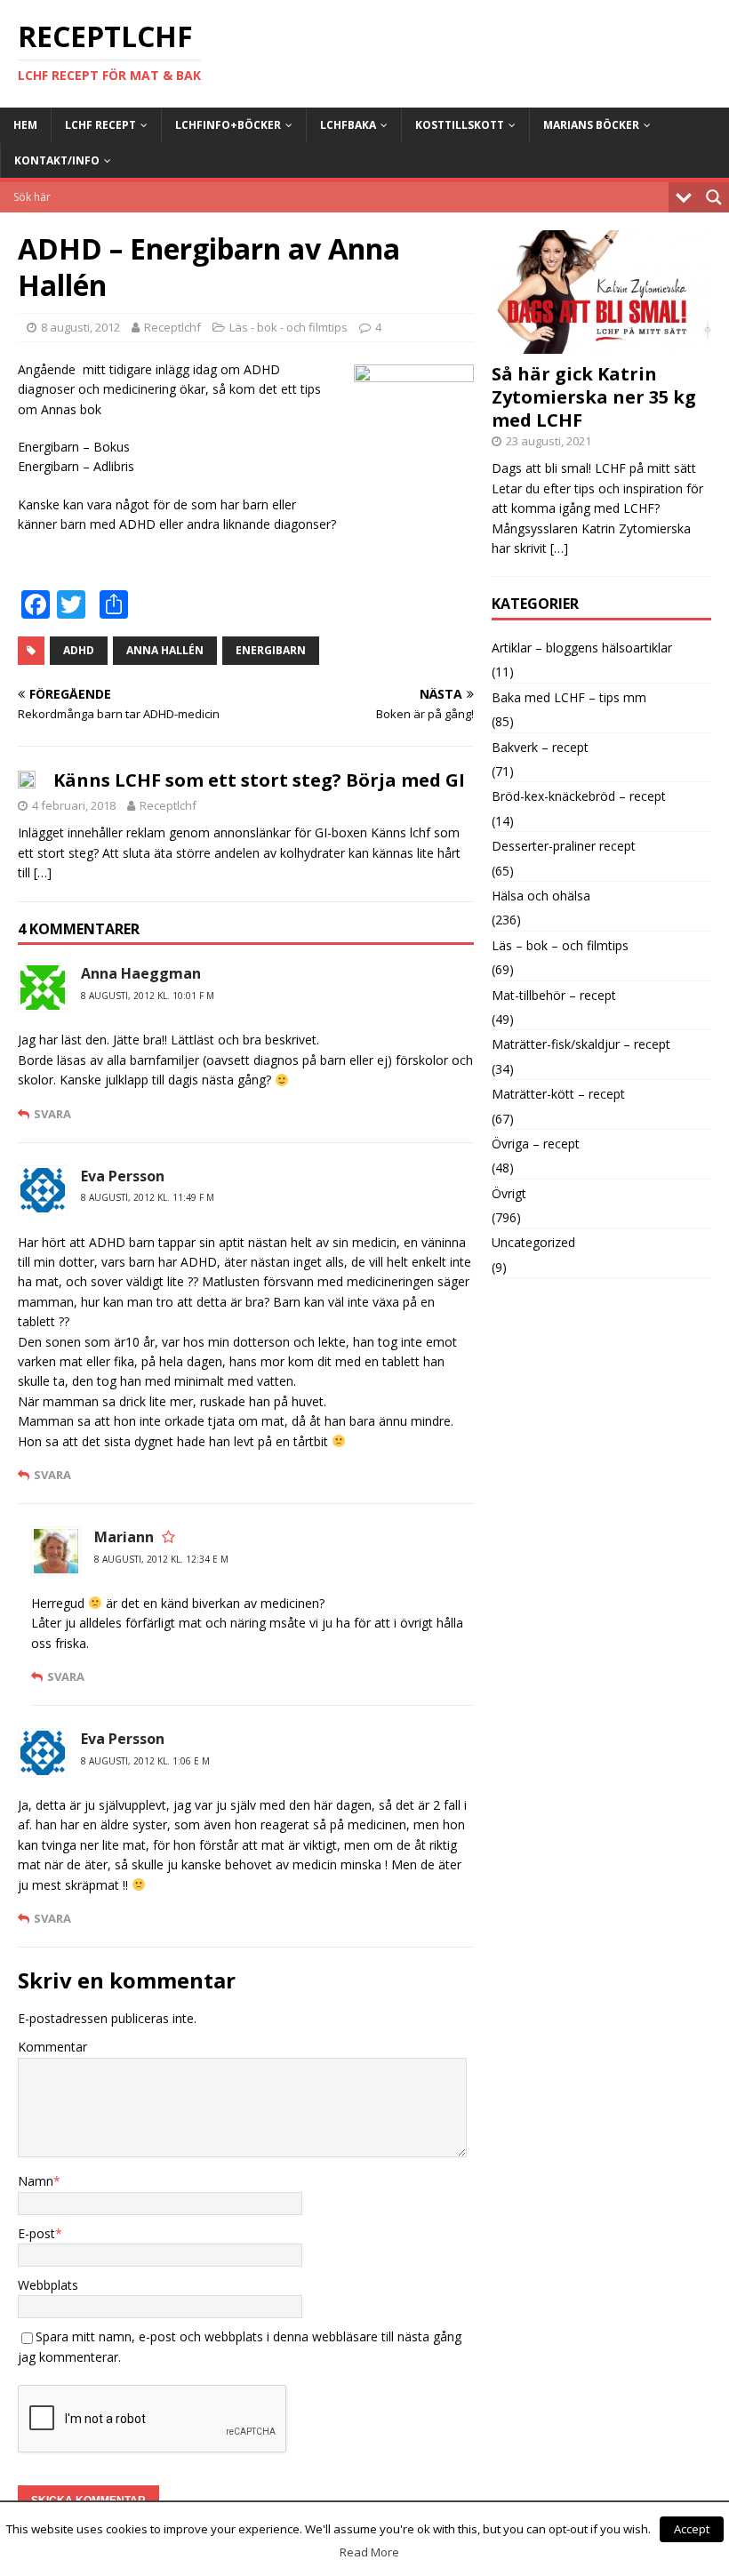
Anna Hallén (165, 650)
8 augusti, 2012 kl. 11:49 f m (148, 1197)
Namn (36, 2181)
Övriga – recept (536, 1144)
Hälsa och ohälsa (541, 896)
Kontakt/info (57, 160)
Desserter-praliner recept (564, 846)
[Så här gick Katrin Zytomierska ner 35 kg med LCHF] (601, 343)
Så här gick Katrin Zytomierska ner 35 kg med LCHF (594, 397)
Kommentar (52, 2047)
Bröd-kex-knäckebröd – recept (579, 796)
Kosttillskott (460, 125)
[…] (43, 872)
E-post (36, 2233)
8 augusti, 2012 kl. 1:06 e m (145, 1761)
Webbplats (48, 2285)
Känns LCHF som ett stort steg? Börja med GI (259, 780)
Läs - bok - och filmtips (288, 327)
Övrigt (509, 1193)
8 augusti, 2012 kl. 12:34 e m (161, 1559)
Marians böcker (591, 125)
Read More (369, 2552)
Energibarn (271, 650)
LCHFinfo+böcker (228, 125)
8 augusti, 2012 (80, 327)
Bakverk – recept (540, 747)
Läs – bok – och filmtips (560, 945)
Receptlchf (172, 327)
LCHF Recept (100, 125)
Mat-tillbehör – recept (554, 995)
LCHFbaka (348, 125)
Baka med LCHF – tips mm (569, 697)
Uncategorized (533, 1242)
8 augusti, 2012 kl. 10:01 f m (148, 996)
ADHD (79, 650)
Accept (692, 2529)
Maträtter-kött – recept (558, 1094)
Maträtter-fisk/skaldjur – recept (581, 1044)
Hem (25, 125)
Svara (52, 1114)
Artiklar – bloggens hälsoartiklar (582, 648)
